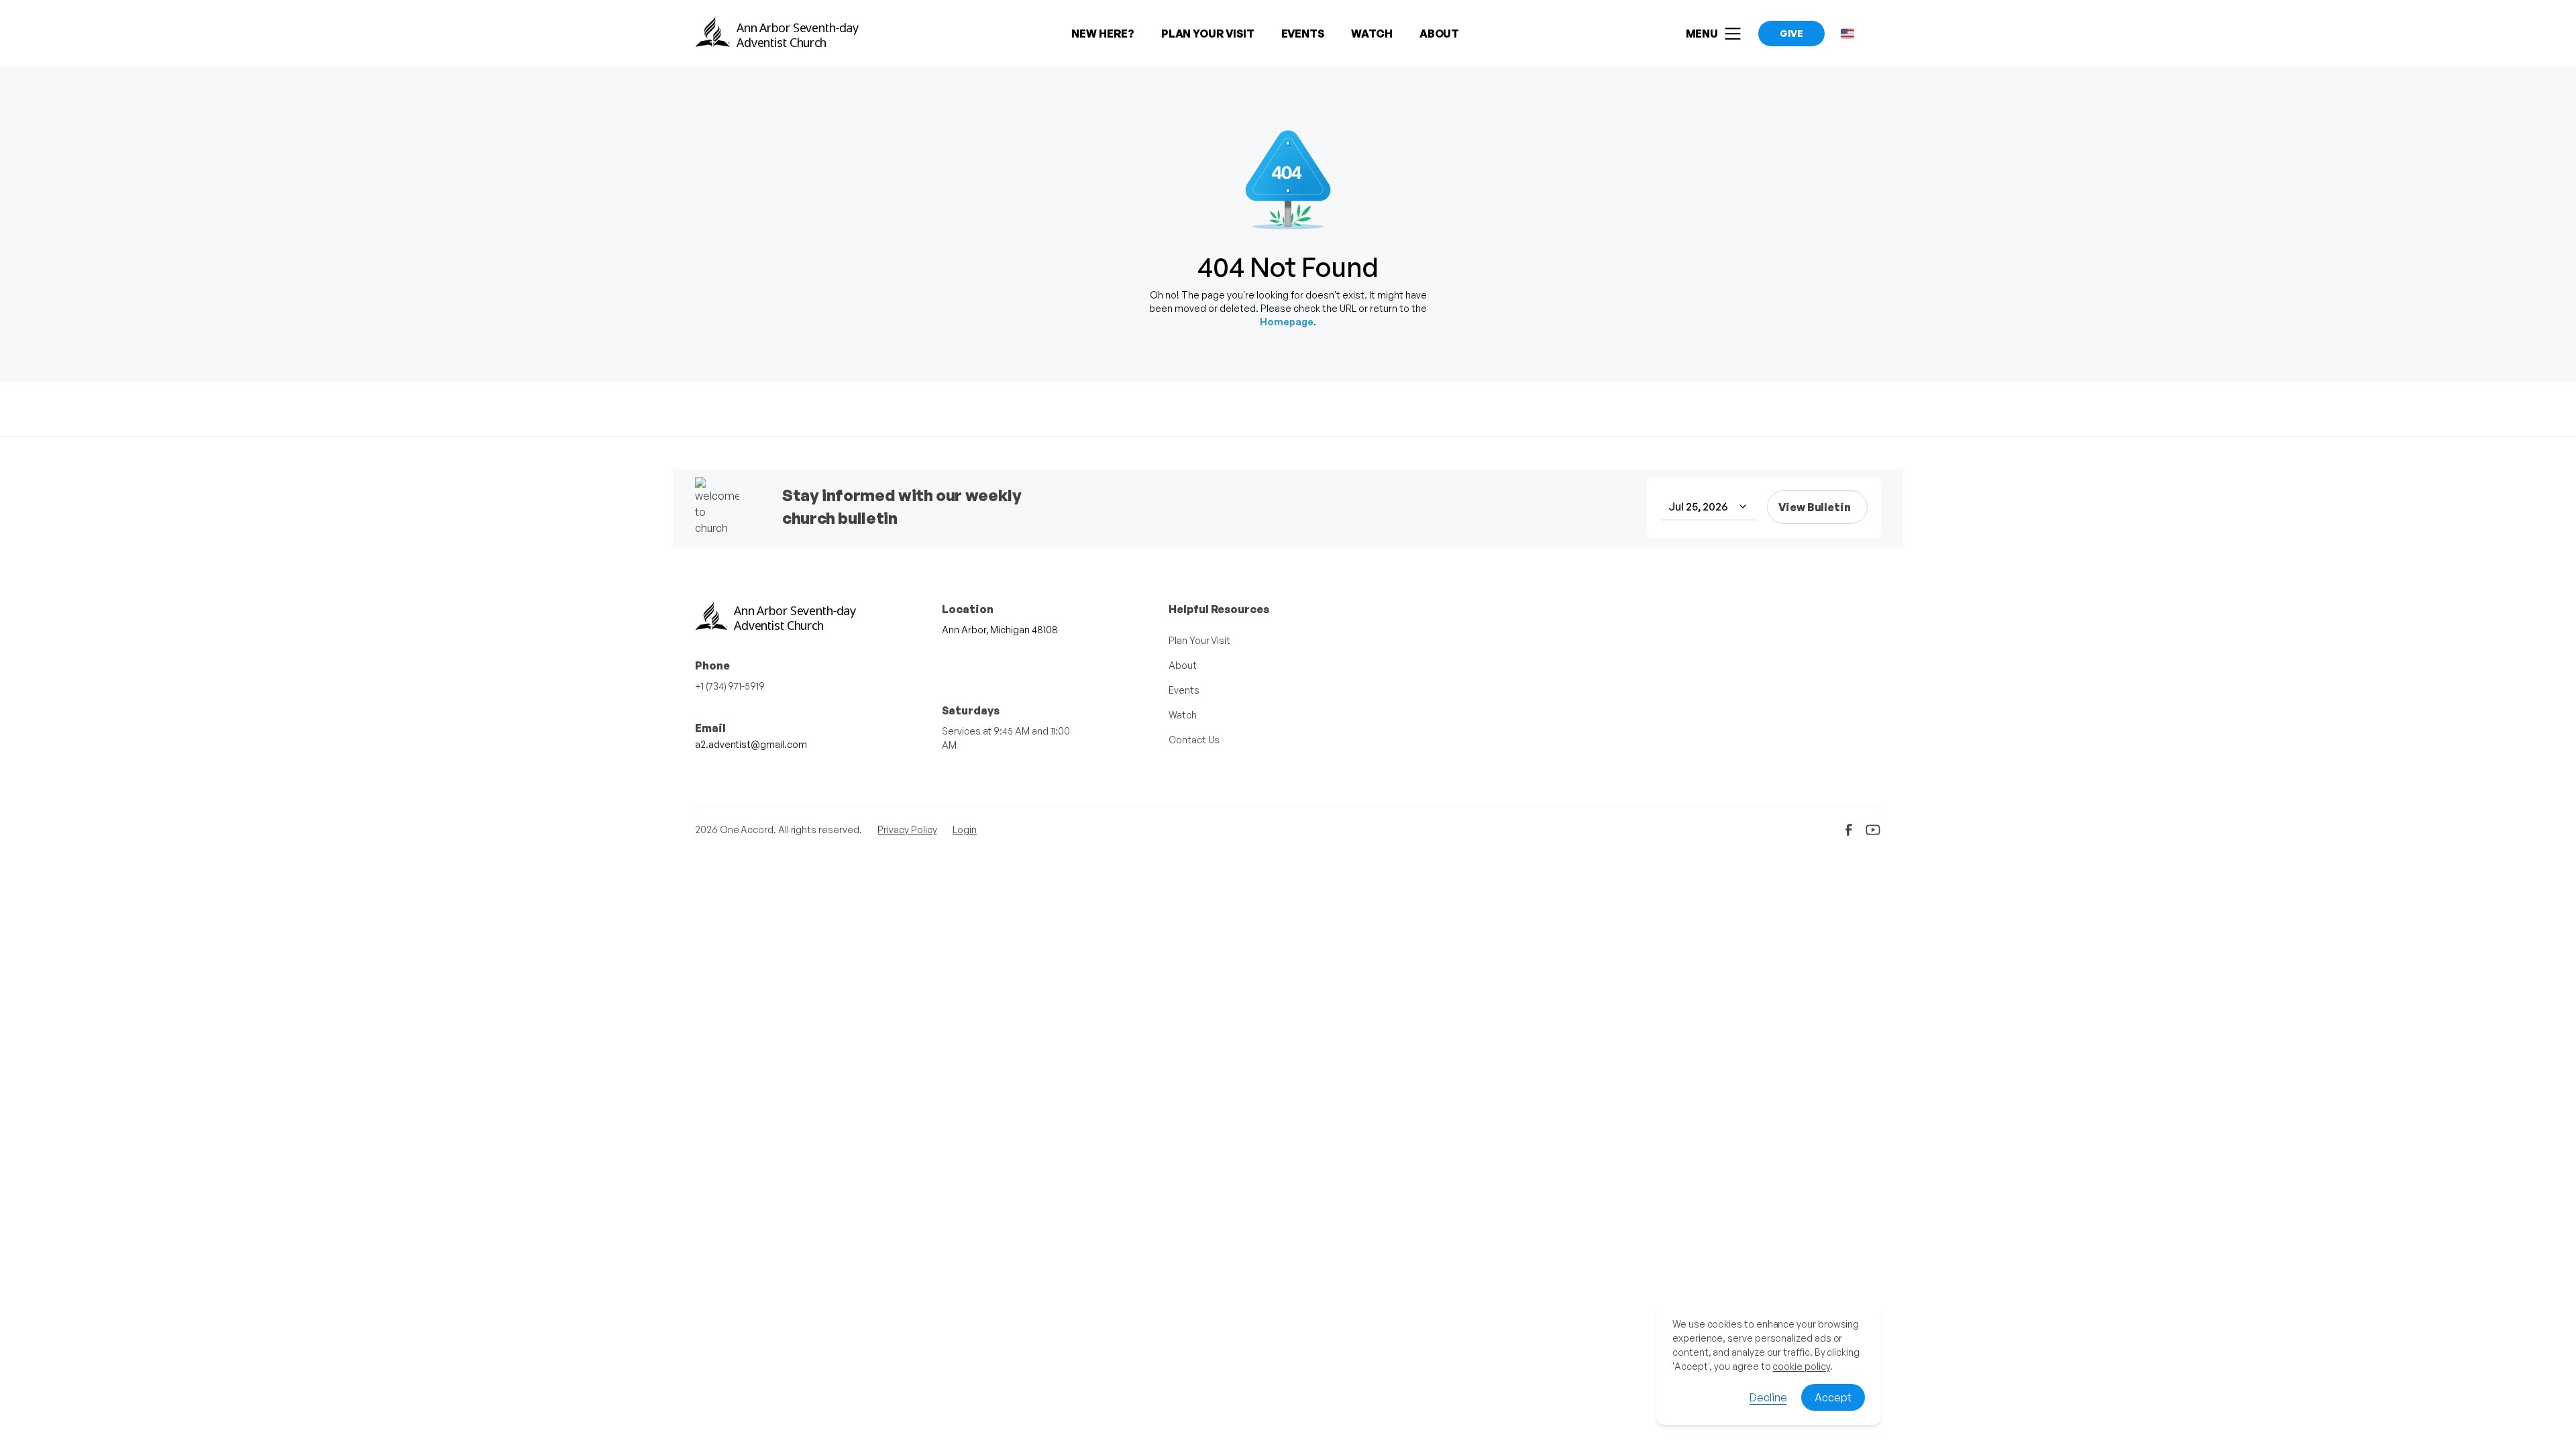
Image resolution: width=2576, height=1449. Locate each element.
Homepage (1287, 322)
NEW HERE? (1103, 34)
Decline (1768, 1397)
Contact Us (1194, 740)
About (1183, 665)
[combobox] (1708, 507)
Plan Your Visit (1199, 640)
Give (1791, 33)
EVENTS (1303, 34)
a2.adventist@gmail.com (751, 744)
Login (965, 829)
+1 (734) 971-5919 (730, 686)
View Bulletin (1815, 507)
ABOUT (1440, 34)
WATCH (1372, 34)
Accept (1833, 1397)
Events (1184, 690)
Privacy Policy (907, 829)
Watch (1183, 715)
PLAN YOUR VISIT (1208, 34)
